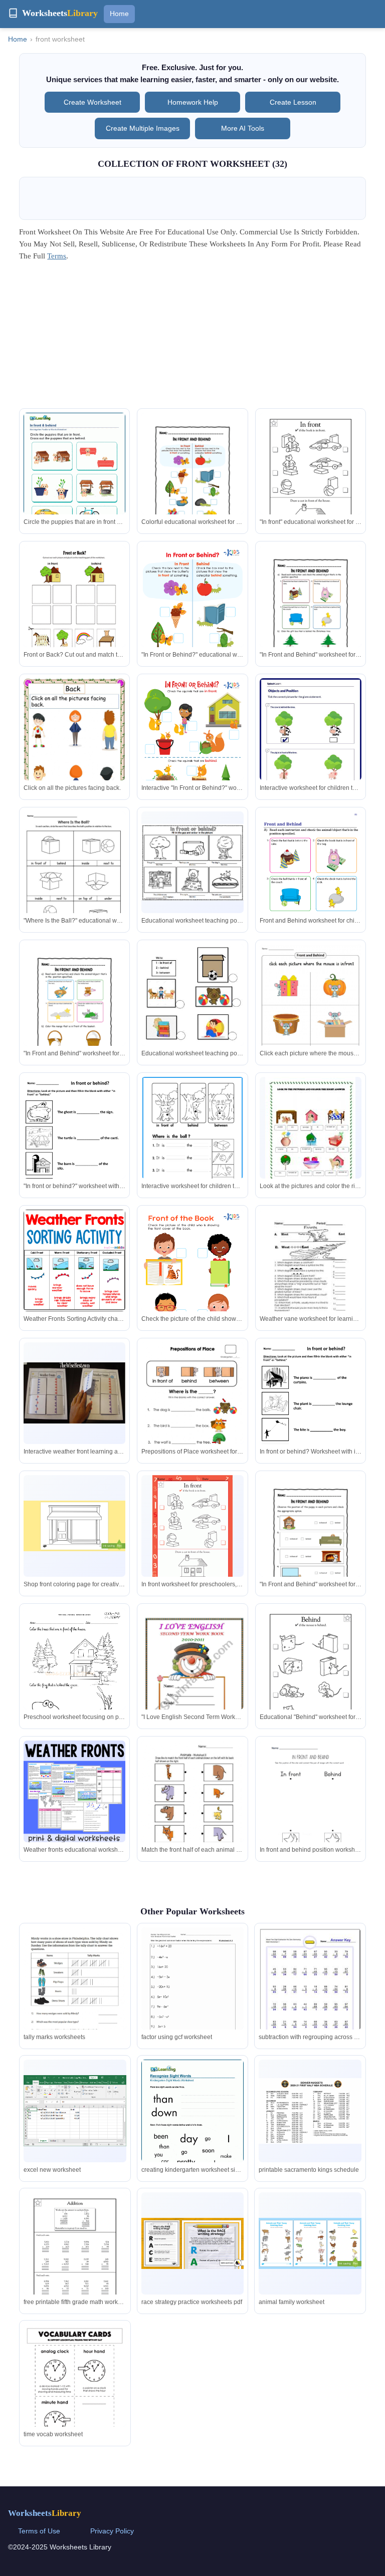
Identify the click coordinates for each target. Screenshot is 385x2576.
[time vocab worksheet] (75, 2391)
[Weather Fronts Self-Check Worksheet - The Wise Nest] (74, 1393)
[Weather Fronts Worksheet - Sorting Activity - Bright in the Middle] (74, 1260)
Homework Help (193, 102)
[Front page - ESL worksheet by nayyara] (192, 1680)
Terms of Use (39, 2531)
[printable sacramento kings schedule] (310, 2111)
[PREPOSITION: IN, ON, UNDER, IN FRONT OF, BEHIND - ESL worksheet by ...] (310, 1141)
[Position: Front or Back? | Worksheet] (74, 611)
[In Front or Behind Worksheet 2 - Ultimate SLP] (311, 1410)
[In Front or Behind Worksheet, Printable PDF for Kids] (192, 618)
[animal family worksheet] (310, 2243)
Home (119, 14)
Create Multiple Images (143, 128)
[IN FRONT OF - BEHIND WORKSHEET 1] (74, 1680)
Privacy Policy (112, 2531)
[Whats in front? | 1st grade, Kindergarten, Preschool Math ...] (311, 479)
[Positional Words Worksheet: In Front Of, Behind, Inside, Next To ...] (74, 879)
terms (57, 256)
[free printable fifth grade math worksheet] (75, 2259)
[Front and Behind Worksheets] (311, 884)
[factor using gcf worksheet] (192, 1994)
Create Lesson (293, 102)
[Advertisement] (193, 338)
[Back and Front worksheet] (192, 1806)
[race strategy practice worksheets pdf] (192, 2243)
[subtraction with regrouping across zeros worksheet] (310, 1991)
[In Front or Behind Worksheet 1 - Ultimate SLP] (74, 1145)
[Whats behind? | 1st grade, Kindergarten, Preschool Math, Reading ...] (311, 1674)
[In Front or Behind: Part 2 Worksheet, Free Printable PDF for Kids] (192, 750)
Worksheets (45, 2513)
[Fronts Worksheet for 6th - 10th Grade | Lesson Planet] (311, 1275)
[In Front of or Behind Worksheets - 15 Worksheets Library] (192, 479)
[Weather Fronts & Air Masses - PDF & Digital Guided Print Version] (74, 1791)
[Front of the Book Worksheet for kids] (192, 1282)
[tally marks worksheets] (75, 1993)
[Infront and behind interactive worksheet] (311, 1016)
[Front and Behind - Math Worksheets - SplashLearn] (311, 744)
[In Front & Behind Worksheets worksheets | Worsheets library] (74, 478)
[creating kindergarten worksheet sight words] (192, 2126)
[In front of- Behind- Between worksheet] (192, 1016)
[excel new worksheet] (75, 2111)
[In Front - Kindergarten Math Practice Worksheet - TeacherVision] (192, 1532)
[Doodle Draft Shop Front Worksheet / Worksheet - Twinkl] (74, 1526)
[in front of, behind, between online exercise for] (192, 1414)
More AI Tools (243, 128)
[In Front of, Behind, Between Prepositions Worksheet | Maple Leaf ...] (192, 1141)
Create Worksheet (92, 102)
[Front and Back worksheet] (74, 746)
